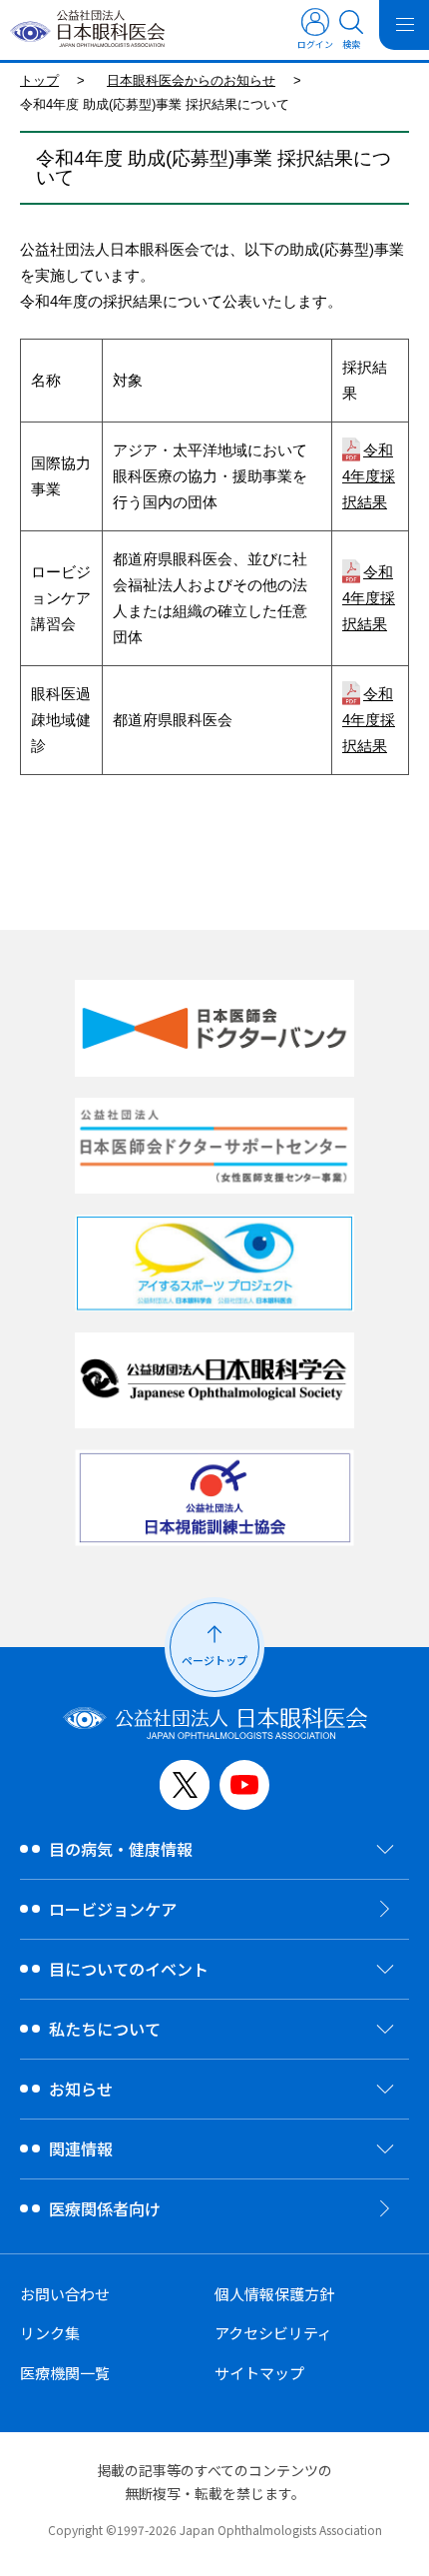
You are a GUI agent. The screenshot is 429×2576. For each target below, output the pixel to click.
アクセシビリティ (273, 2333)
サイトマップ (259, 2373)
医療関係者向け (105, 2208)
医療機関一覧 (65, 2373)
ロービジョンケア (113, 1909)
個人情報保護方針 (274, 2294)
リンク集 (50, 2333)
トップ (39, 80)
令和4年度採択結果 (369, 476)
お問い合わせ (65, 2294)
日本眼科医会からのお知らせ (191, 80)
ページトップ (214, 1660)
